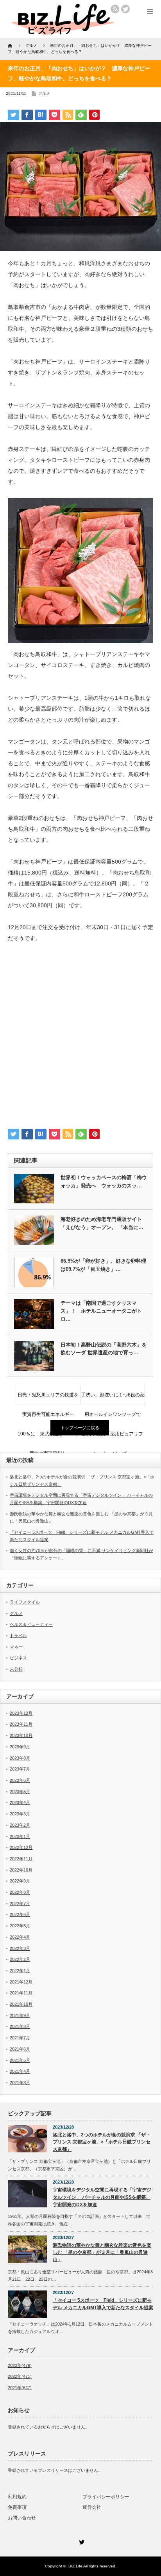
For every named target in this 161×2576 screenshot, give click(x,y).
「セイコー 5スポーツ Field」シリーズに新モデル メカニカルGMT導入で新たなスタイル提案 (103, 2304)
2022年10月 (21, 1870)
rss (115, 9)
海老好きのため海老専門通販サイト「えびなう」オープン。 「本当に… (102, 1223)
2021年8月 (20, 2026)
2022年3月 (20, 1948)
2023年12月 (21, 1713)
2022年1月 (20, 1971)
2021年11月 (21, 1993)
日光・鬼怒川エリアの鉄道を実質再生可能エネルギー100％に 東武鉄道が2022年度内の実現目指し (48, 1398)
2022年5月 (20, 1926)
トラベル (18, 1636)
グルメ (44, 93)
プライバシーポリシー (106, 2497)
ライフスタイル (25, 1602)
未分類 (16, 1669)
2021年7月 (20, 2038)
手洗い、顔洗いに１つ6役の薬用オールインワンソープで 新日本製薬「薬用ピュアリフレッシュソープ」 (113, 1398)
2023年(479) (20, 2365)
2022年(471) (20, 2376)
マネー (16, 1647)
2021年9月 (20, 2015)
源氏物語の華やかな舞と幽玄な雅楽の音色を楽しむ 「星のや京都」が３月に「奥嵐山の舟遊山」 (102, 2252)
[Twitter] (80, 2541)
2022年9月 (20, 1881)
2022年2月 (20, 1959)
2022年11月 (21, 1859)
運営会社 (92, 2507)
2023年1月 (20, 1836)
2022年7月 (20, 1904)
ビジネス (18, 1658)
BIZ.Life (75, 2566)
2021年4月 (20, 2071)
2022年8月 (20, 1892)
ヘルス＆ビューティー (31, 1624)
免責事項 (17, 2507)
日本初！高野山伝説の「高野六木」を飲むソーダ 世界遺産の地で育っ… (104, 1349)
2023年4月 (20, 1802)
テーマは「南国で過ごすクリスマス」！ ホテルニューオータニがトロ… (101, 1311)
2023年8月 (20, 1758)
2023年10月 (21, 1735)
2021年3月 (20, 2083)
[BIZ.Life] (63, 32)
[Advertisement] (80, 1039)
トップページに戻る (80, 1428)
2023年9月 (20, 1747)
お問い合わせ (22, 2518)
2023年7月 (20, 1769)
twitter (125, 9)
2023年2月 (20, 1825)
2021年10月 (21, 2004)
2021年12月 (21, 1982)
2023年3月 (20, 1814)
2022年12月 (21, 1847)
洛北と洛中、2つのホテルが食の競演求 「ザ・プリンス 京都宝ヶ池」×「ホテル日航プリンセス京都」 (102, 2142)
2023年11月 (21, 1724)
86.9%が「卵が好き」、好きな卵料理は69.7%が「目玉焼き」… (103, 1265)
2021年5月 (20, 2060)
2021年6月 (20, 2049)
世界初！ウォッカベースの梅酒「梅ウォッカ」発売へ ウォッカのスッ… (104, 1182)
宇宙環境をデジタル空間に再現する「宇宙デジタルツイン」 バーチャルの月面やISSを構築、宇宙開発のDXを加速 (102, 2197)
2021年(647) (20, 2388)
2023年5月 (20, 1792)
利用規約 (17, 2497)
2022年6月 (20, 1914)
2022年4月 (20, 1937)
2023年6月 (20, 1780)
